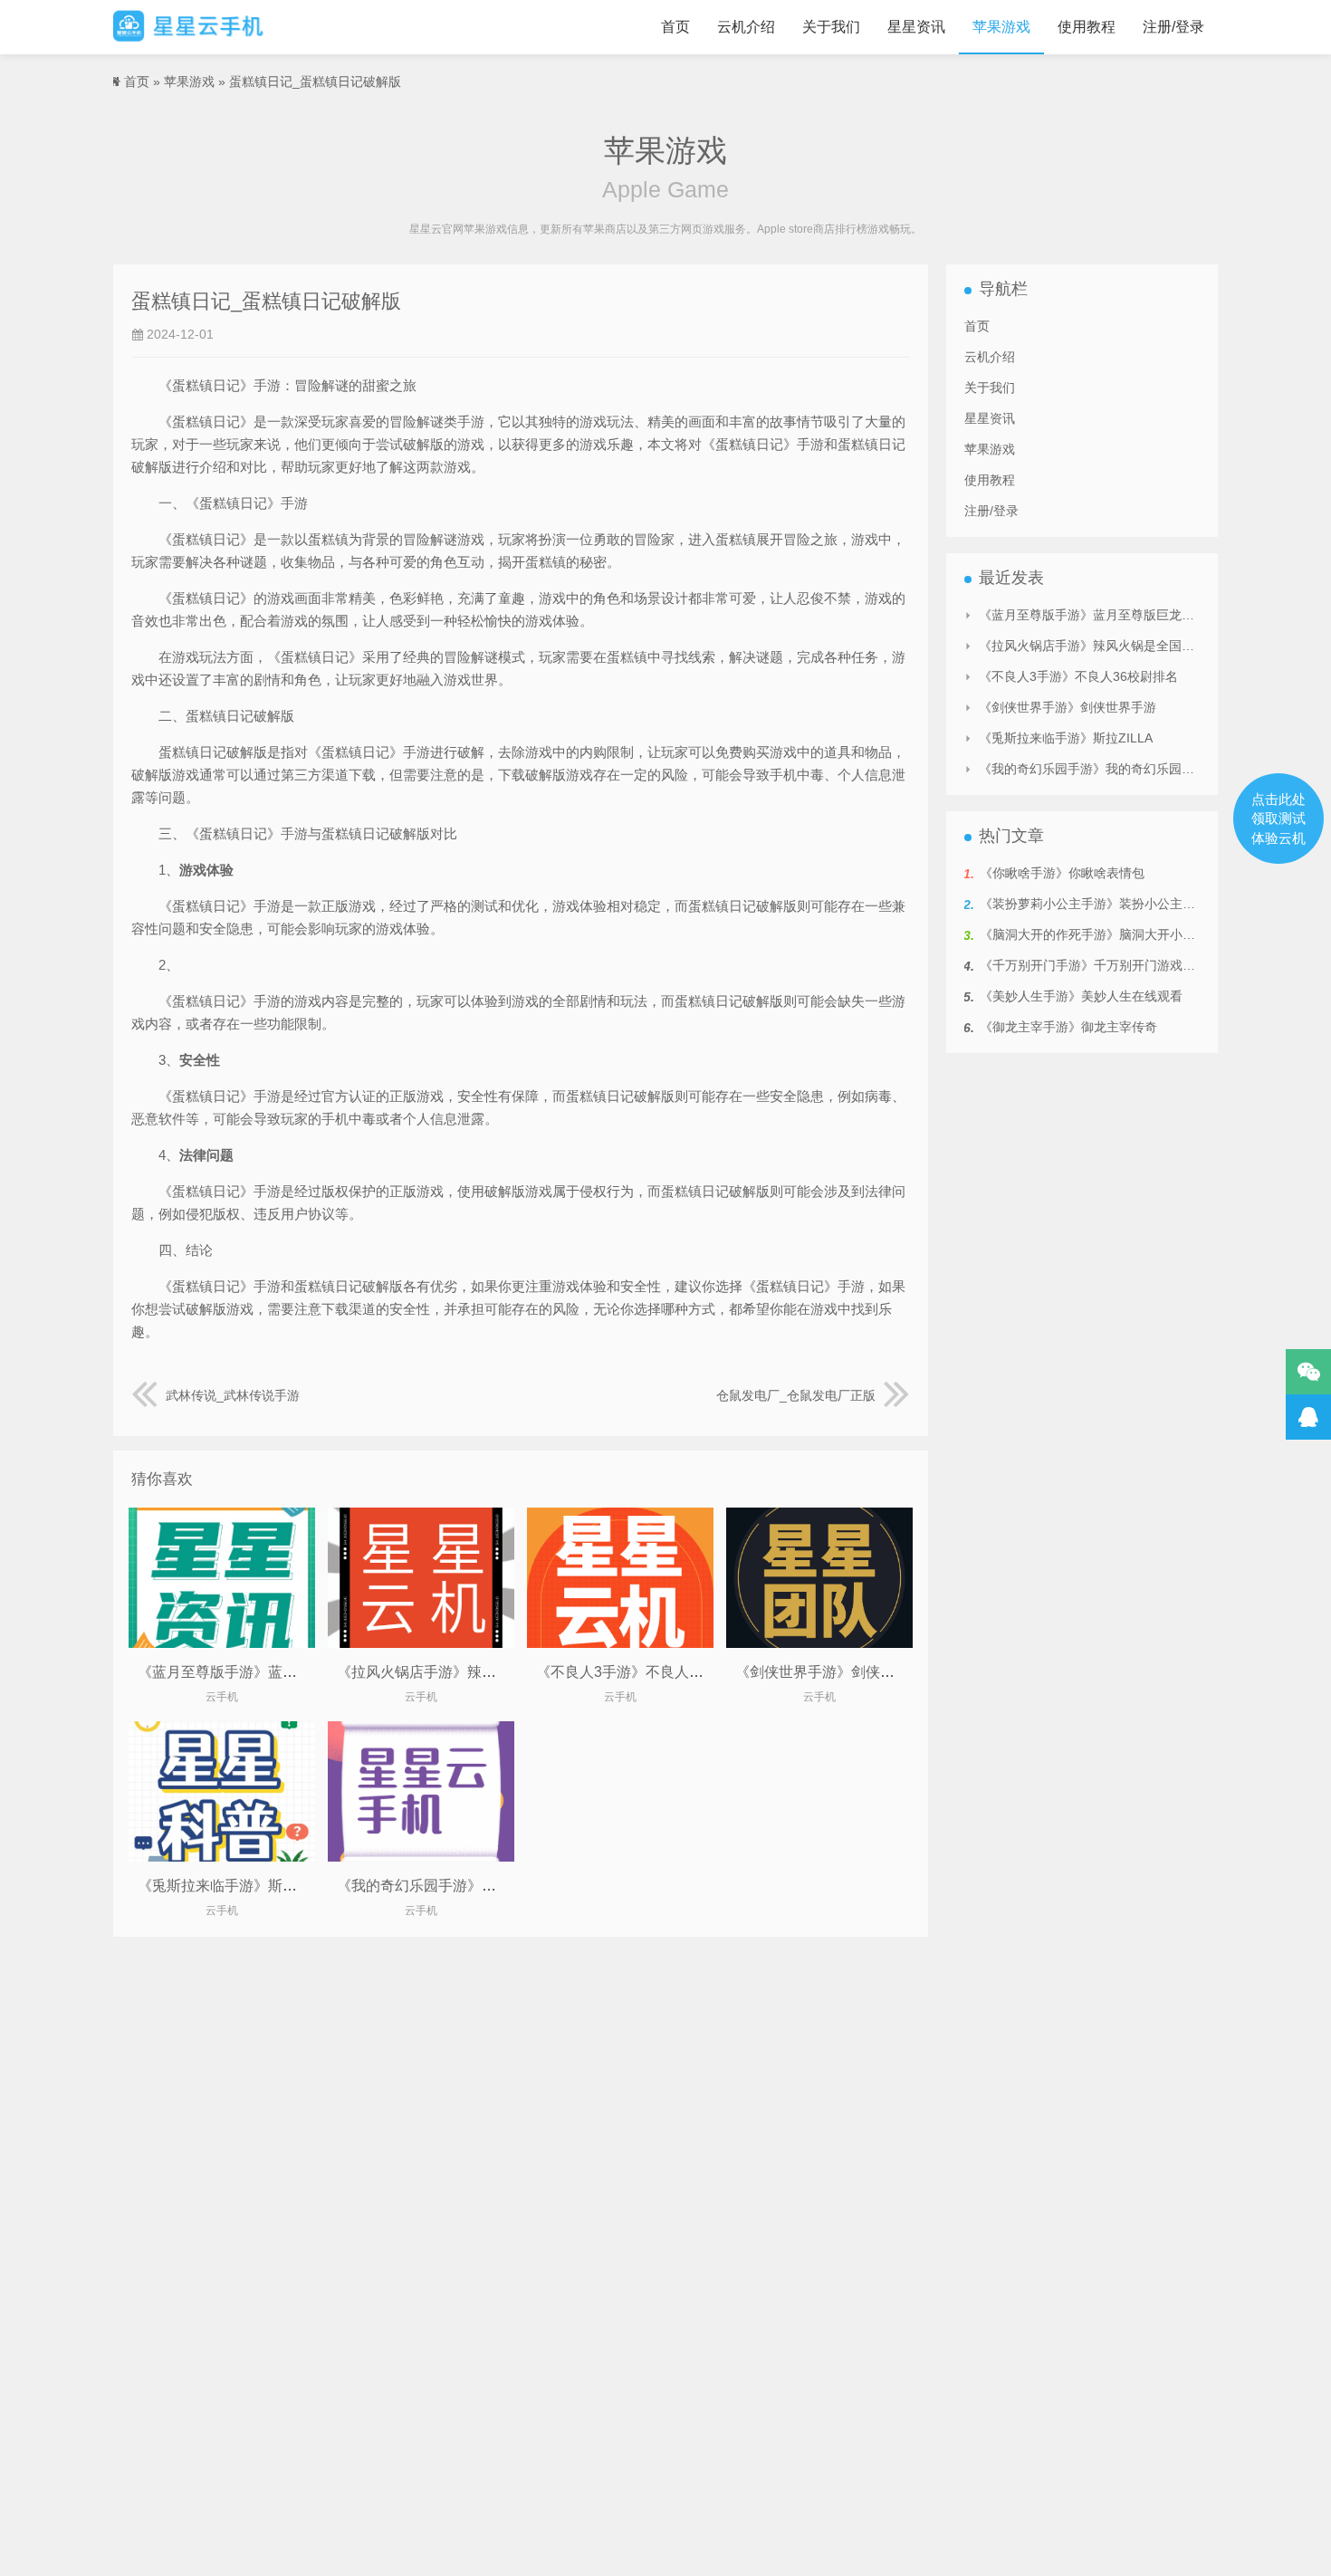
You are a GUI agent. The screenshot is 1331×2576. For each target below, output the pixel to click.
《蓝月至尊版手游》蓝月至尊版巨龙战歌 (268, 1672)
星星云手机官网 (188, 27)
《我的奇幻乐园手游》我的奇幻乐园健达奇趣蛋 (489, 1886)
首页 (675, 27)
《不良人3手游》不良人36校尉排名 (650, 1672)
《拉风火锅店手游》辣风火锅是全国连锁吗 (474, 1672)
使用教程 (1087, 27)
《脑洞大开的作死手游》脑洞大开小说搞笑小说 (1113, 934)
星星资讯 (916, 27)
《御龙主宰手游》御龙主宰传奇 (1068, 1027)
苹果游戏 (1001, 27)
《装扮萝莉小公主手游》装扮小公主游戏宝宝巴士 (1119, 904)
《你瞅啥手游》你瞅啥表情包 (1062, 873)
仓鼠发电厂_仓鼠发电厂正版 (796, 1395)
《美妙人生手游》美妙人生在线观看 (1081, 996)
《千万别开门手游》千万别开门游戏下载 (1094, 965)
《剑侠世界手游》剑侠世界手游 (837, 1672)
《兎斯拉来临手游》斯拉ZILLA (237, 1886)
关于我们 (831, 27)
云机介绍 (746, 27)
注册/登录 (1173, 27)
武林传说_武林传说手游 (233, 1395)
